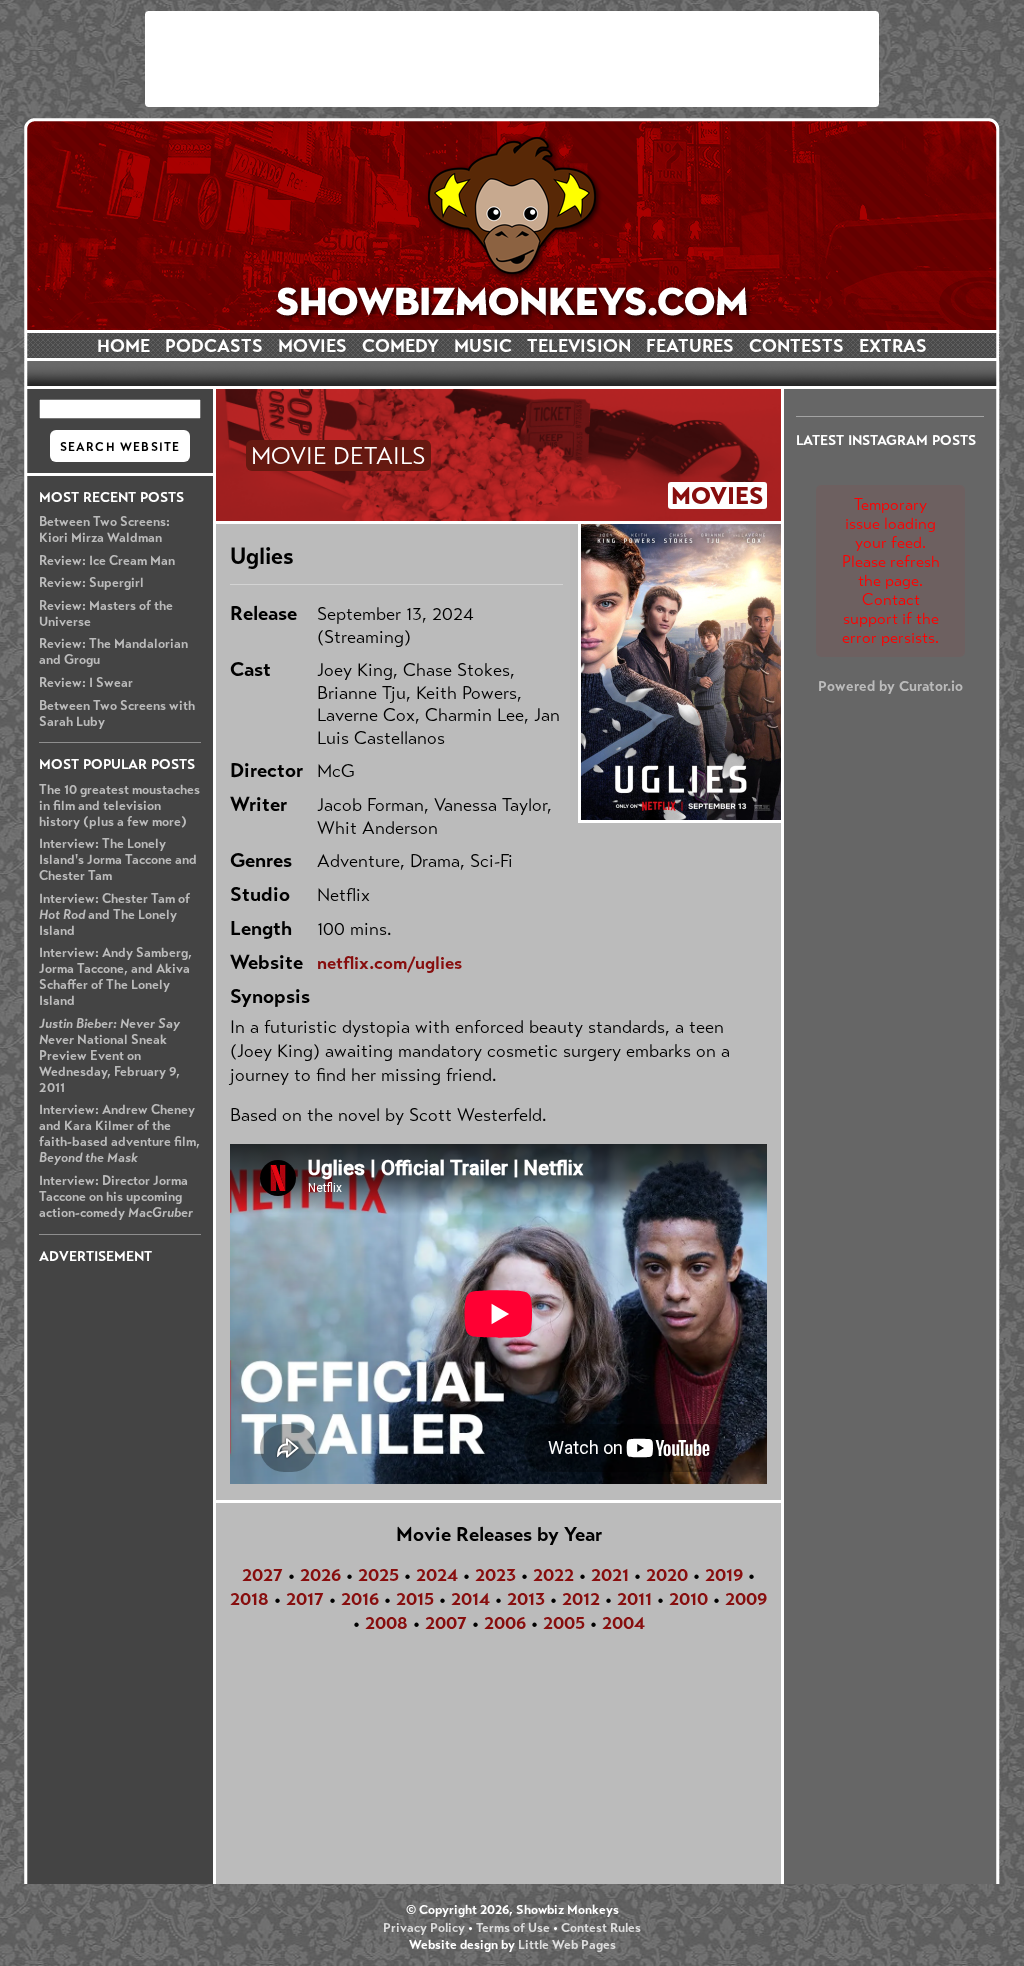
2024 (437, 1575)
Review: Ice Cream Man (107, 561)
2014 (470, 1599)
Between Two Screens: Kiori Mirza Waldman (104, 530)
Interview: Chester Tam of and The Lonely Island (114, 915)
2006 (505, 1623)
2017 (305, 1599)
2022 (553, 1575)
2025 (378, 1575)
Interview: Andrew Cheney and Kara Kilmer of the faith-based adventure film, (119, 1134)
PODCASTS (214, 346)
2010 (688, 1599)
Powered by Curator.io (890, 686)
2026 (320, 1575)
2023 (495, 1575)
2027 (262, 1575)
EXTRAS (893, 346)
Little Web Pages (567, 1945)
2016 (360, 1599)
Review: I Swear (86, 683)
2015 (415, 1599)
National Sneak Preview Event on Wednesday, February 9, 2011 (109, 1056)
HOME (123, 346)
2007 (446, 1623)
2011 (634, 1599)
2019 (724, 1575)
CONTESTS (796, 346)
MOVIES (312, 346)
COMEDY (400, 346)
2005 (564, 1623)
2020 (667, 1575)
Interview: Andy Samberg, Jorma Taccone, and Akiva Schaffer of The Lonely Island (115, 977)
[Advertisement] (512, 59)
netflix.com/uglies (389, 963)
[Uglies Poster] (679, 672)
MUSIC (483, 346)
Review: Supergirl (91, 583)
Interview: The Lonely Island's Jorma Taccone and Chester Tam (118, 860)
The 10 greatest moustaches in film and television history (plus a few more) (119, 806)
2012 (581, 1599)
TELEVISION (579, 346)
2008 (386, 1623)
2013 (526, 1599)
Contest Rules (601, 1928)
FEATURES (690, 346)
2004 (623, 1623)
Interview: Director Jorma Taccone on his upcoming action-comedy (116, 1197)
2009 (746, 1599)
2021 (610, 1575)
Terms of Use (513, 1928)
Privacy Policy (424, 1928)
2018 (249, 1599)
